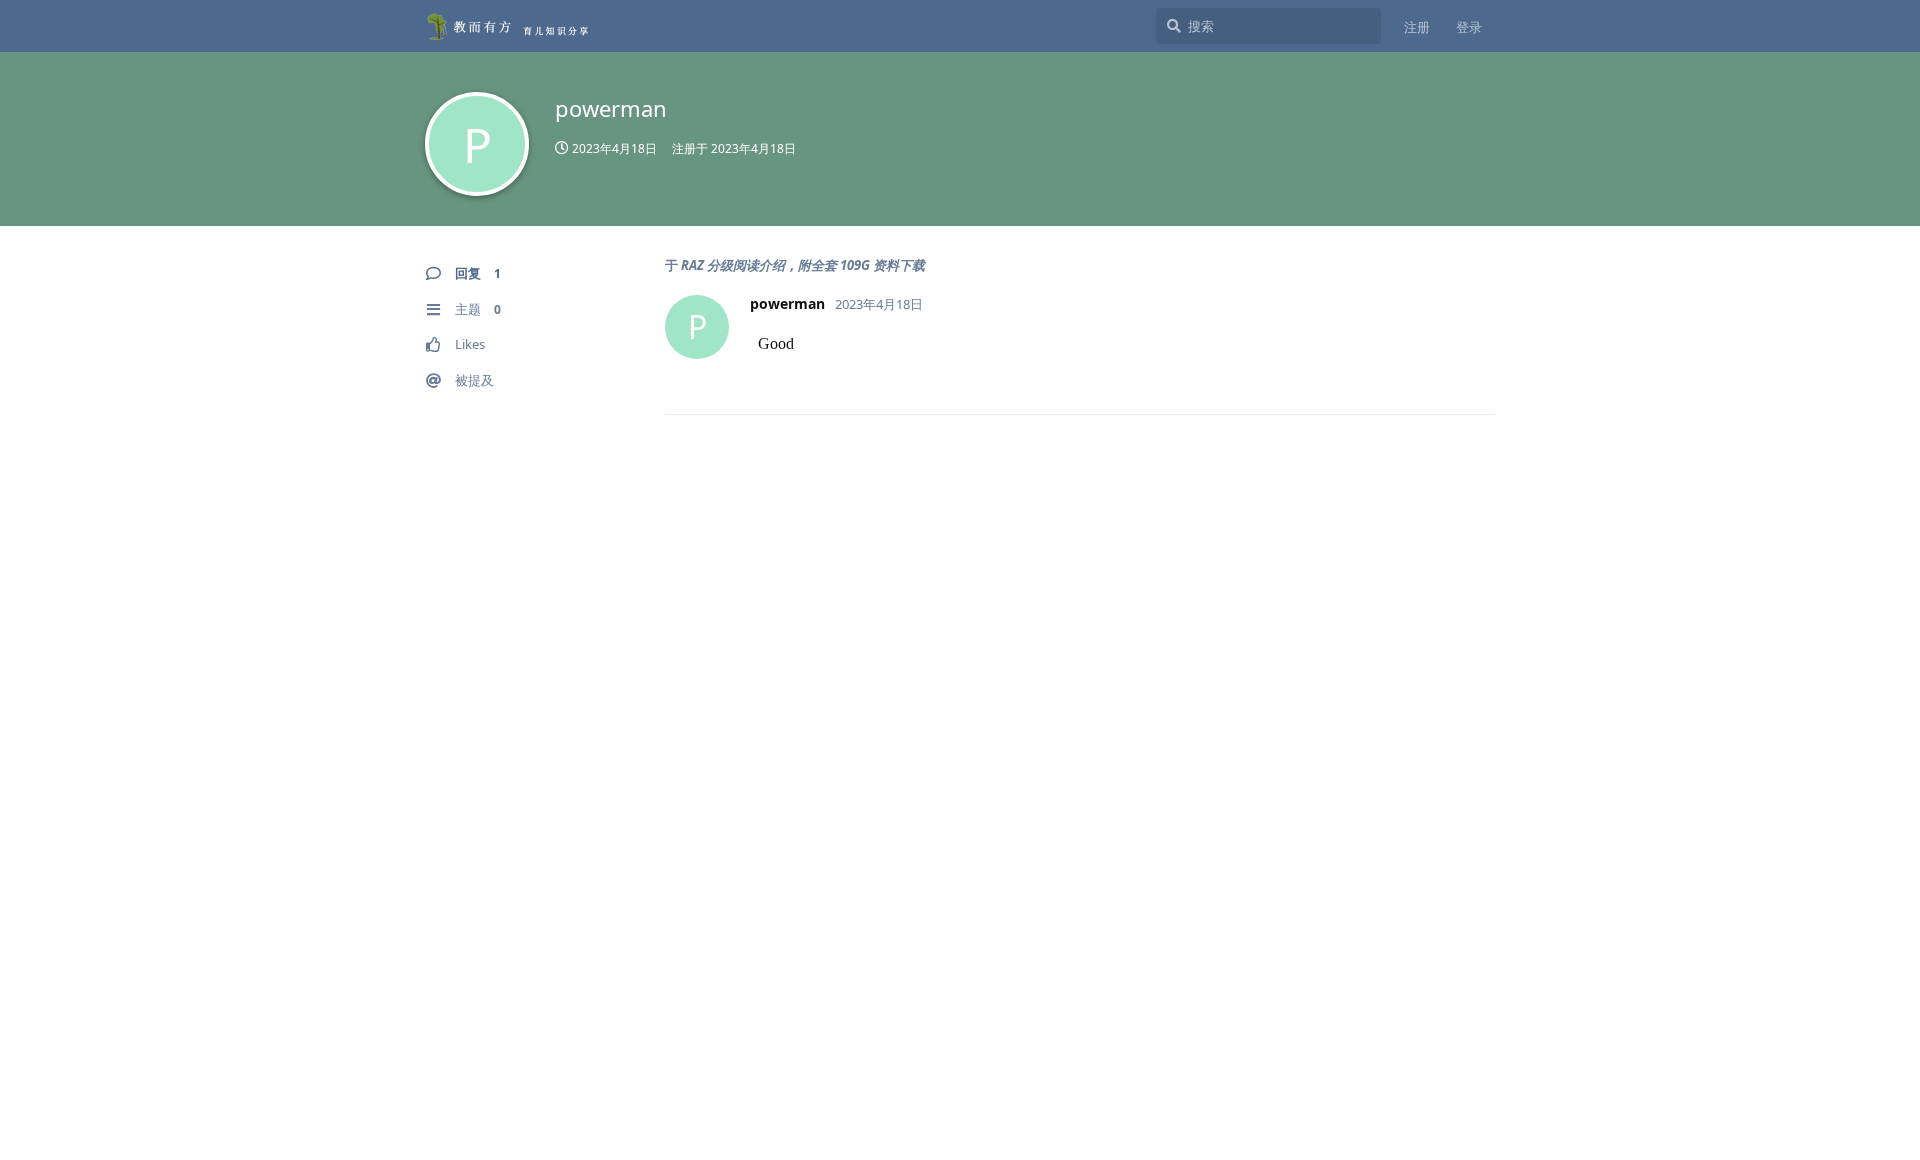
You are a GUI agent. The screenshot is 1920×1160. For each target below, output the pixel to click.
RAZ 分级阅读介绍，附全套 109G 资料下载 (803, 265)
